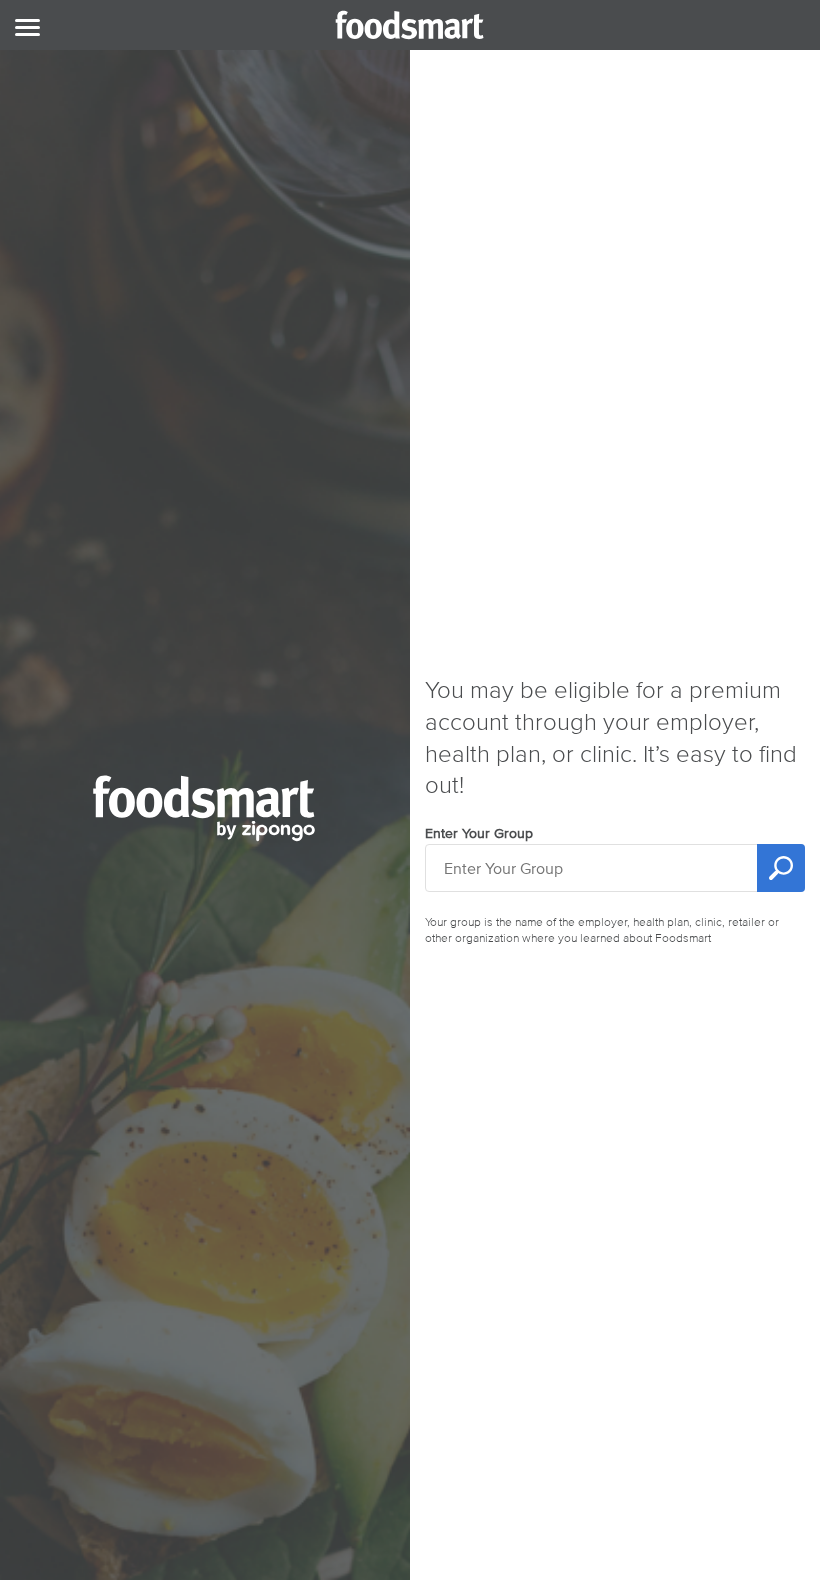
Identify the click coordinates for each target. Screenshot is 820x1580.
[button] (27, 29)
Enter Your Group (479, 833)
